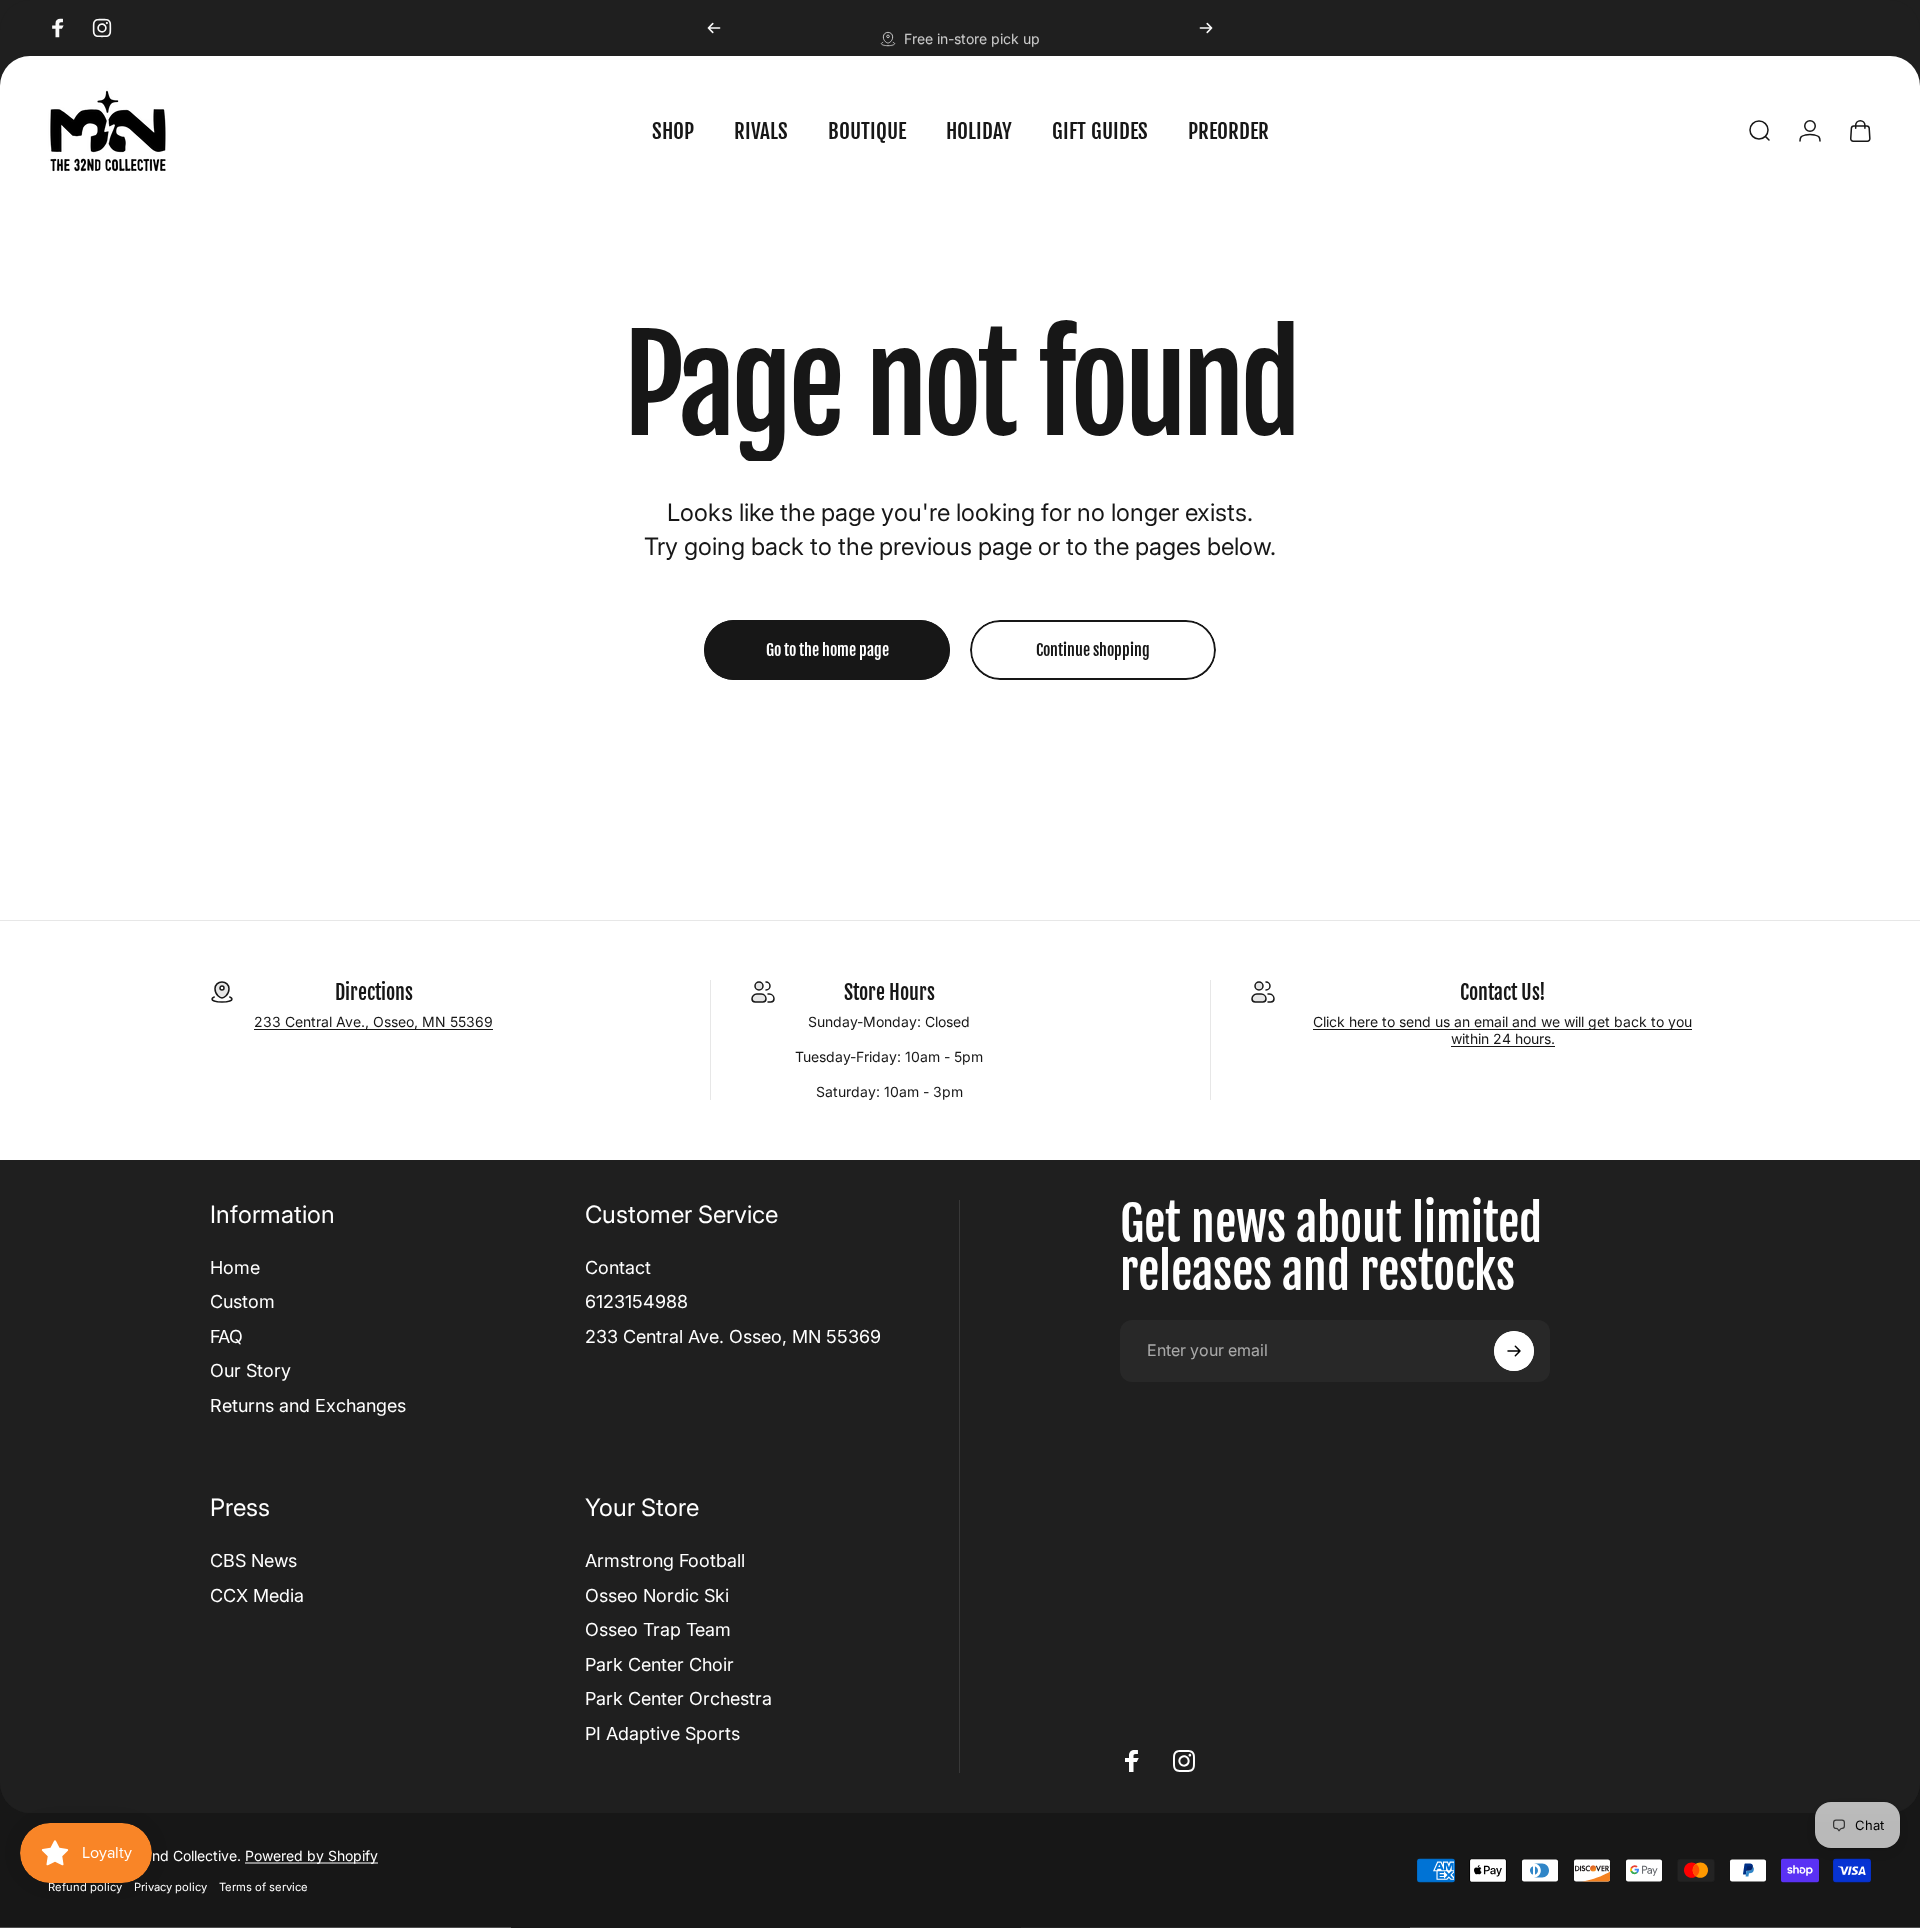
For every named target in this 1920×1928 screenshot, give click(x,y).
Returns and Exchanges (308, 1405)
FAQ (226, 1336)
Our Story (250, 1370)
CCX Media (257, 1595)
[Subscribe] (1514, 1351)
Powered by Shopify (311, 1855)
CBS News (253, 1560)
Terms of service (263, 1887)
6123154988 (636, 1301)
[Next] (1206, 28)
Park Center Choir (659, 1664)
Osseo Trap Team (658, 1629)
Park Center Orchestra (678, 1698)
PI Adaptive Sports (662, 1733)
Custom (242, 1301)
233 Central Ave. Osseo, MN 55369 (733, 1336)
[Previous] (714, 28)
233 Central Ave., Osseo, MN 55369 (373, 1021)
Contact (618, 1267)
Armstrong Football (665, 1560)
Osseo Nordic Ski (657, 1595)
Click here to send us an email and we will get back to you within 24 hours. (1502, 1030)
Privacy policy (170, 1887)
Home (235, 1267)
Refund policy (85, 1887)
